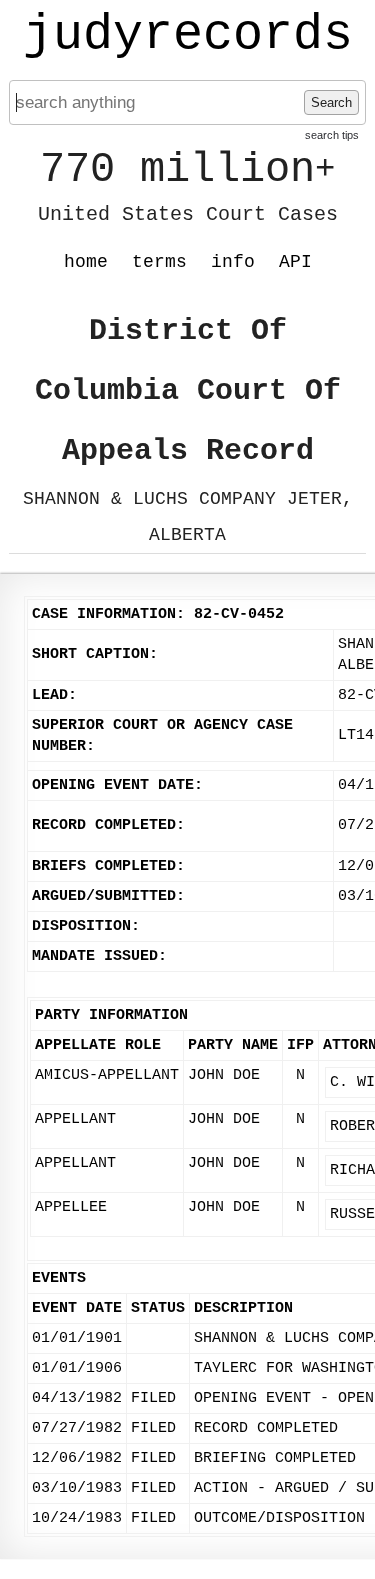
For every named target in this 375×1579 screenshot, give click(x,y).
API (295, 262)
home (86, 262)
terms (159, 262)
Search (331, 102)
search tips (332, 135)
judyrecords (188, 35)
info (233, 262)
